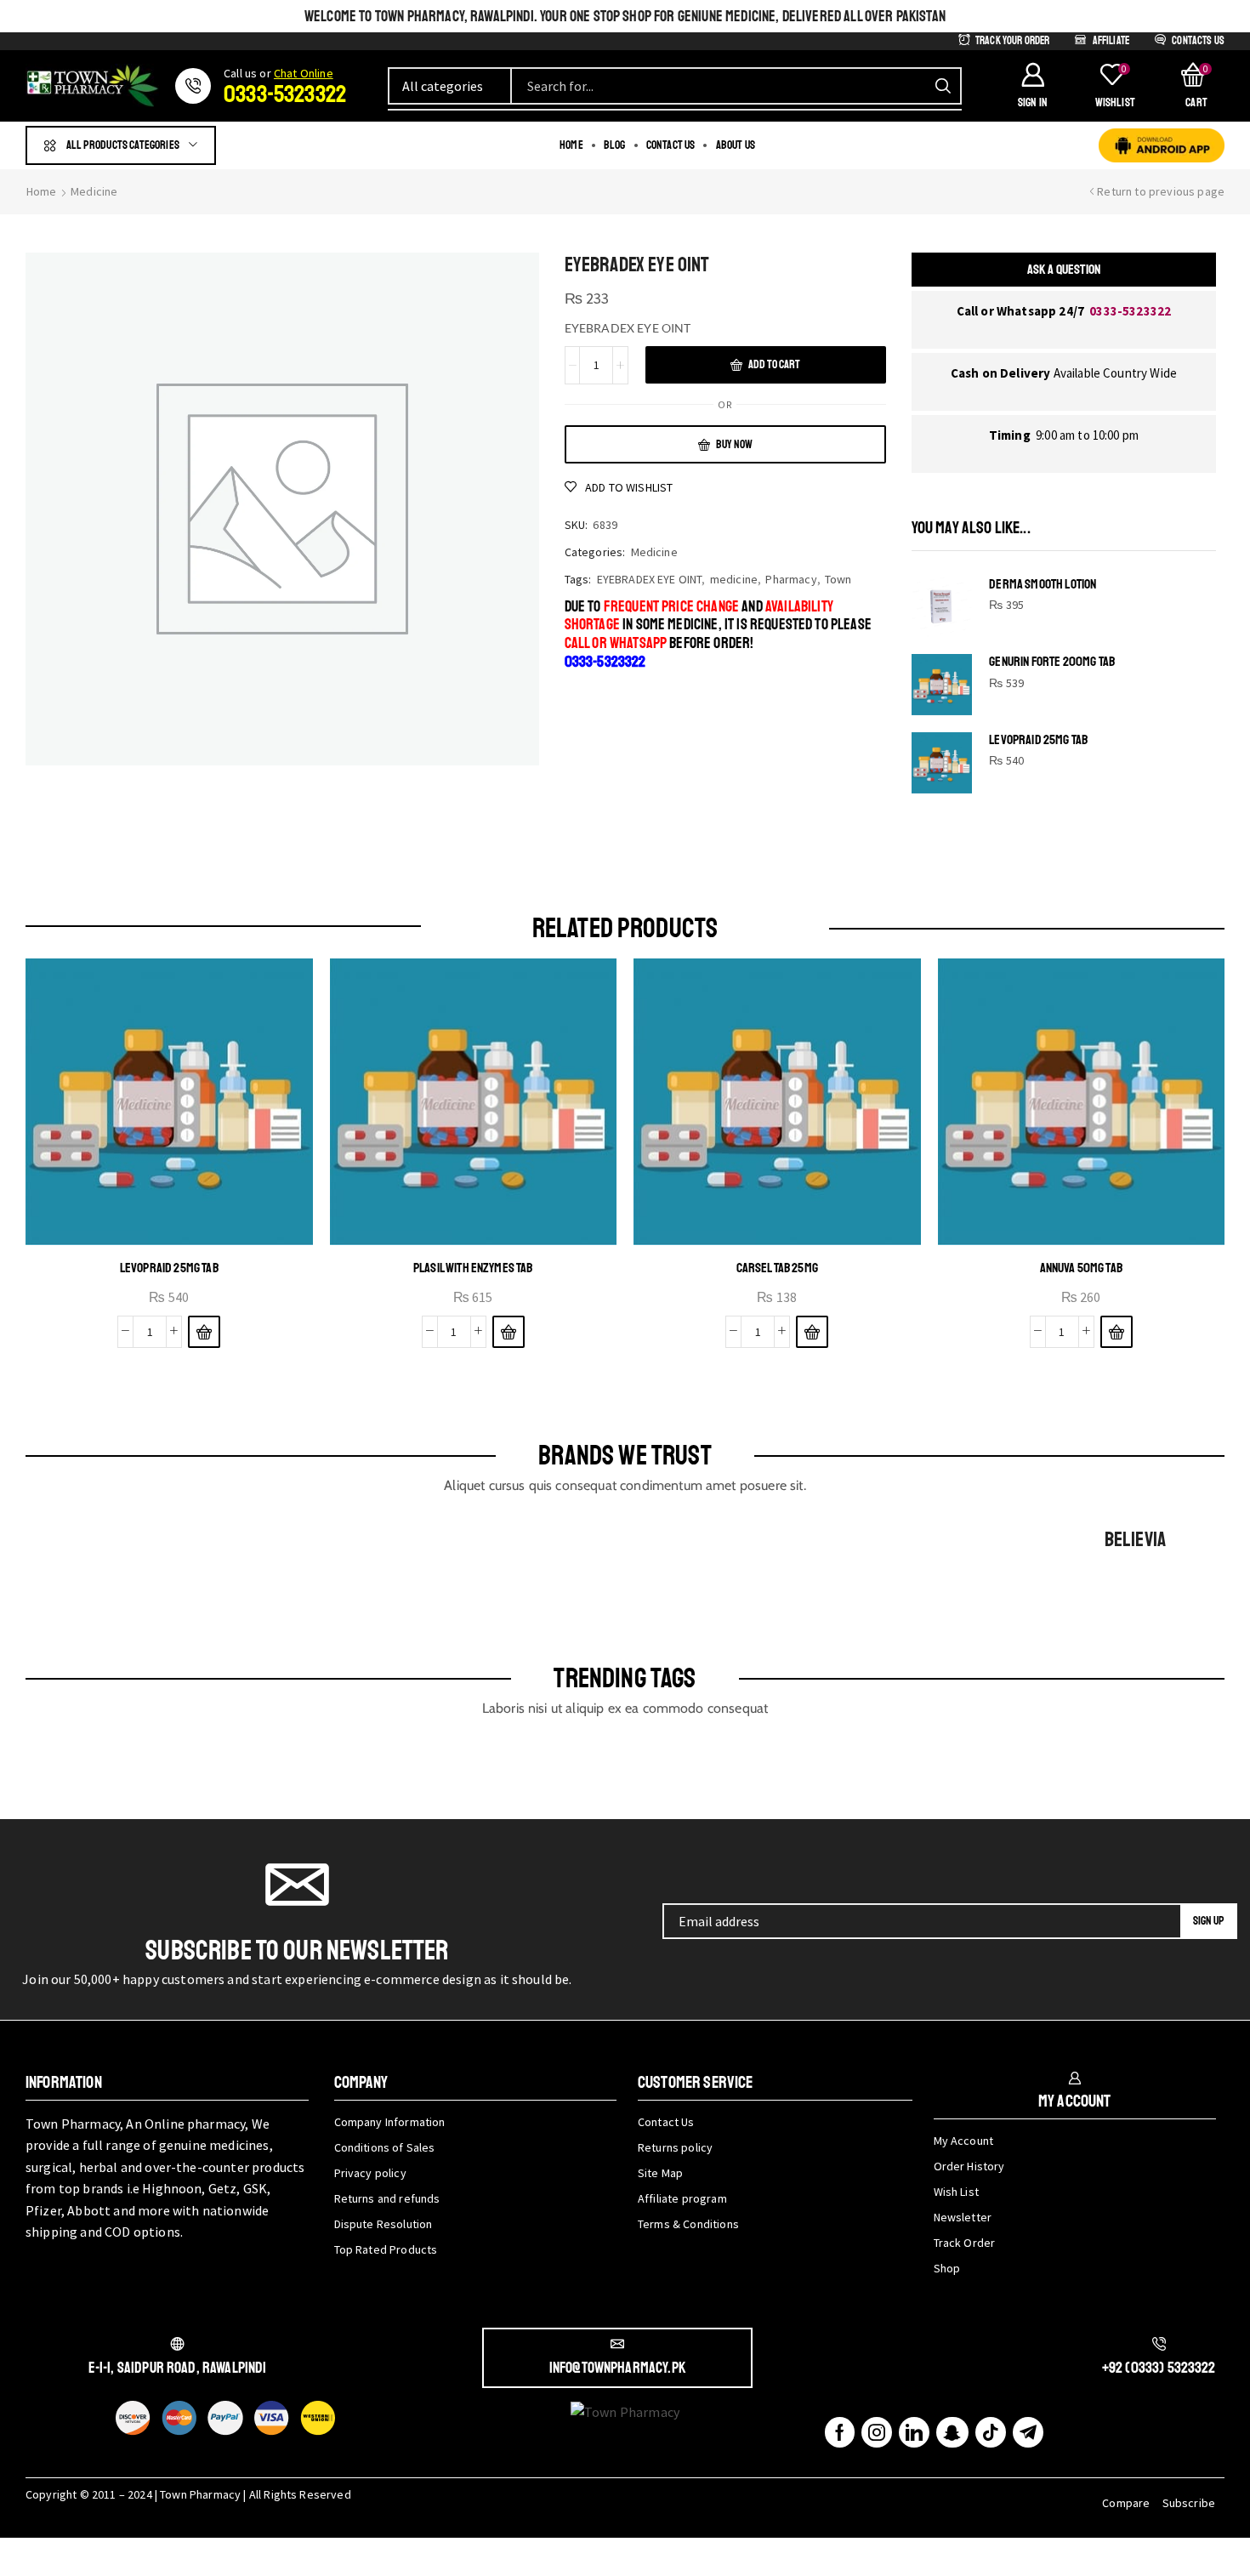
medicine (734, 579)
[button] (1032, 86)
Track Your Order (1013, 41)
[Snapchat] (952, 2432)
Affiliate (1111, 41)
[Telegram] (1028, 2432)
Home (42, 191)
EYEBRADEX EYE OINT (650, 579)
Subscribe (1189, 2503)
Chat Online (304, 73)
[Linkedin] (914, 2432)
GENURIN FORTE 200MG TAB (1052, 662)
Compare (1126, 2503)
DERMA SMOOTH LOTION (1043, 585)
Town (838, 579)
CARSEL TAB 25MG (777, 1268)
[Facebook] (840, 2432)
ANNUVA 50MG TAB (1081, 1268)
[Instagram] (877, 2432)
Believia (1135, 1539)
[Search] (943, 86)
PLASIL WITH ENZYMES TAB (473, 1268)
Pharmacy (791, 579)
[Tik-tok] (991, 2432)
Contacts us (1198, 41)
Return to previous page (1161, 191)
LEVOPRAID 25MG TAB (1038, 740)
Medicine (94, 191)
